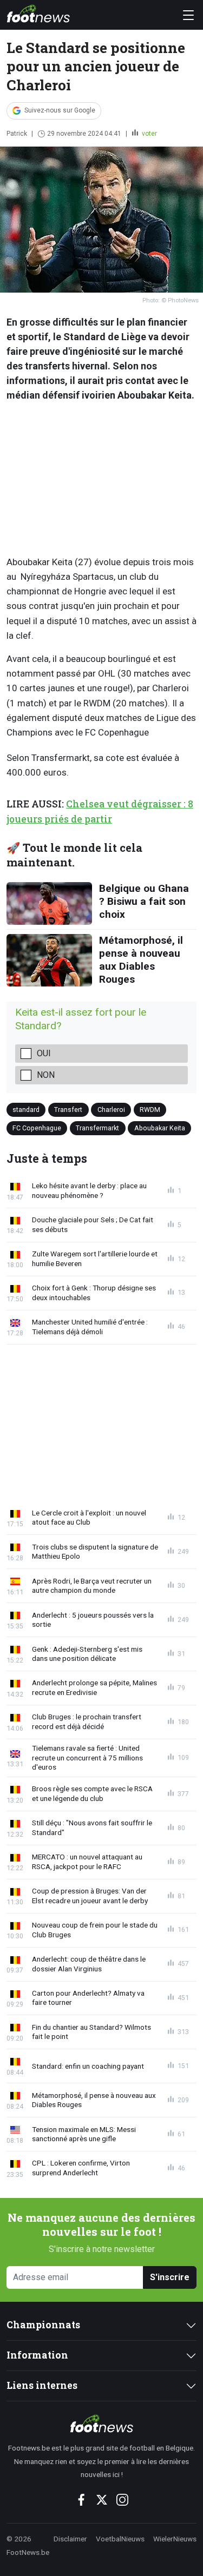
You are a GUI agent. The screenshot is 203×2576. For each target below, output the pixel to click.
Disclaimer (70, 2539)
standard (26, 1110)
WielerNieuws (175, 2539)
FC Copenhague (37, 1127)
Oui (44, 1053)
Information (37, 2355)
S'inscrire (170, 2277)
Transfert (68, 1110)
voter (149, 134)
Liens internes (42, 2385)
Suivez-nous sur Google (60, 110)
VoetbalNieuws (120, 2539)
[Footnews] (101, 2423)
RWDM (150, 1110)
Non (46, 1075)
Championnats (43, 2325)
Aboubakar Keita (160, 1127)
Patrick (17, 134)
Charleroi (111, 1110)
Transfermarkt (97, 1127)
